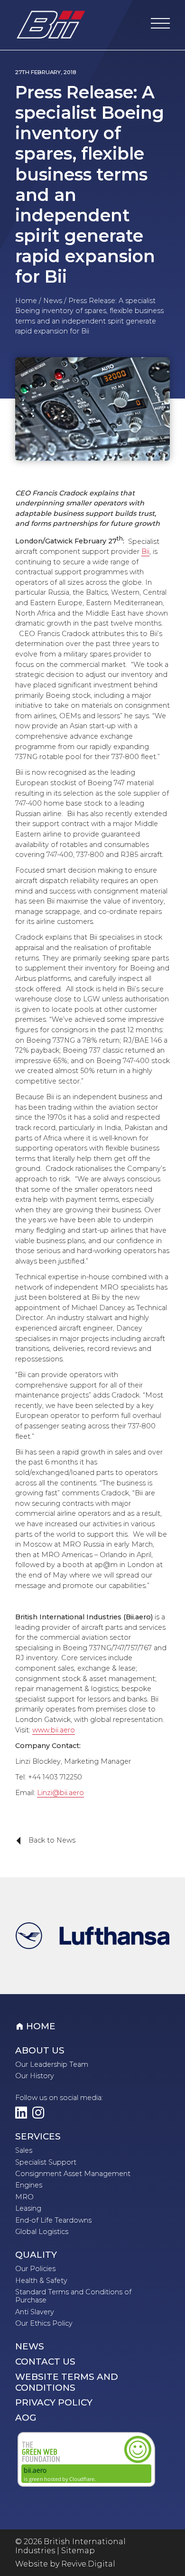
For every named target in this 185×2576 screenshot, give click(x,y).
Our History (35, 2076)
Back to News (42, 1841)
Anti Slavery (35, 2312)
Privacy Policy (54, 2403)
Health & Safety (41, 2281)
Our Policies (35, 2269)
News (53, 301)
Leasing (28, 2208)
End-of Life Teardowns (53, 2220)
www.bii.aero (54, 1730)
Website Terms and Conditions (67, 2382)
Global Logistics (42, 2232)
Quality (36, 2255)
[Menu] (160, 25)
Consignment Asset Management (73, 2174)
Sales (24, 2150)
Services (38, 2137)
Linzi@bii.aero (60, 1793)
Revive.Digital (88, 2564)
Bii (145, 551)
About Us (40, 2051)
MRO (24, 2197)
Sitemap (78, 2551)
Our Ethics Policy (44, 2323)
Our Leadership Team (52, 2064)
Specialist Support (46, 2162)
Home (26, 301)
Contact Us (45, 2362)
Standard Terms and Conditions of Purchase (73, 2296)
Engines (29, 2185)
